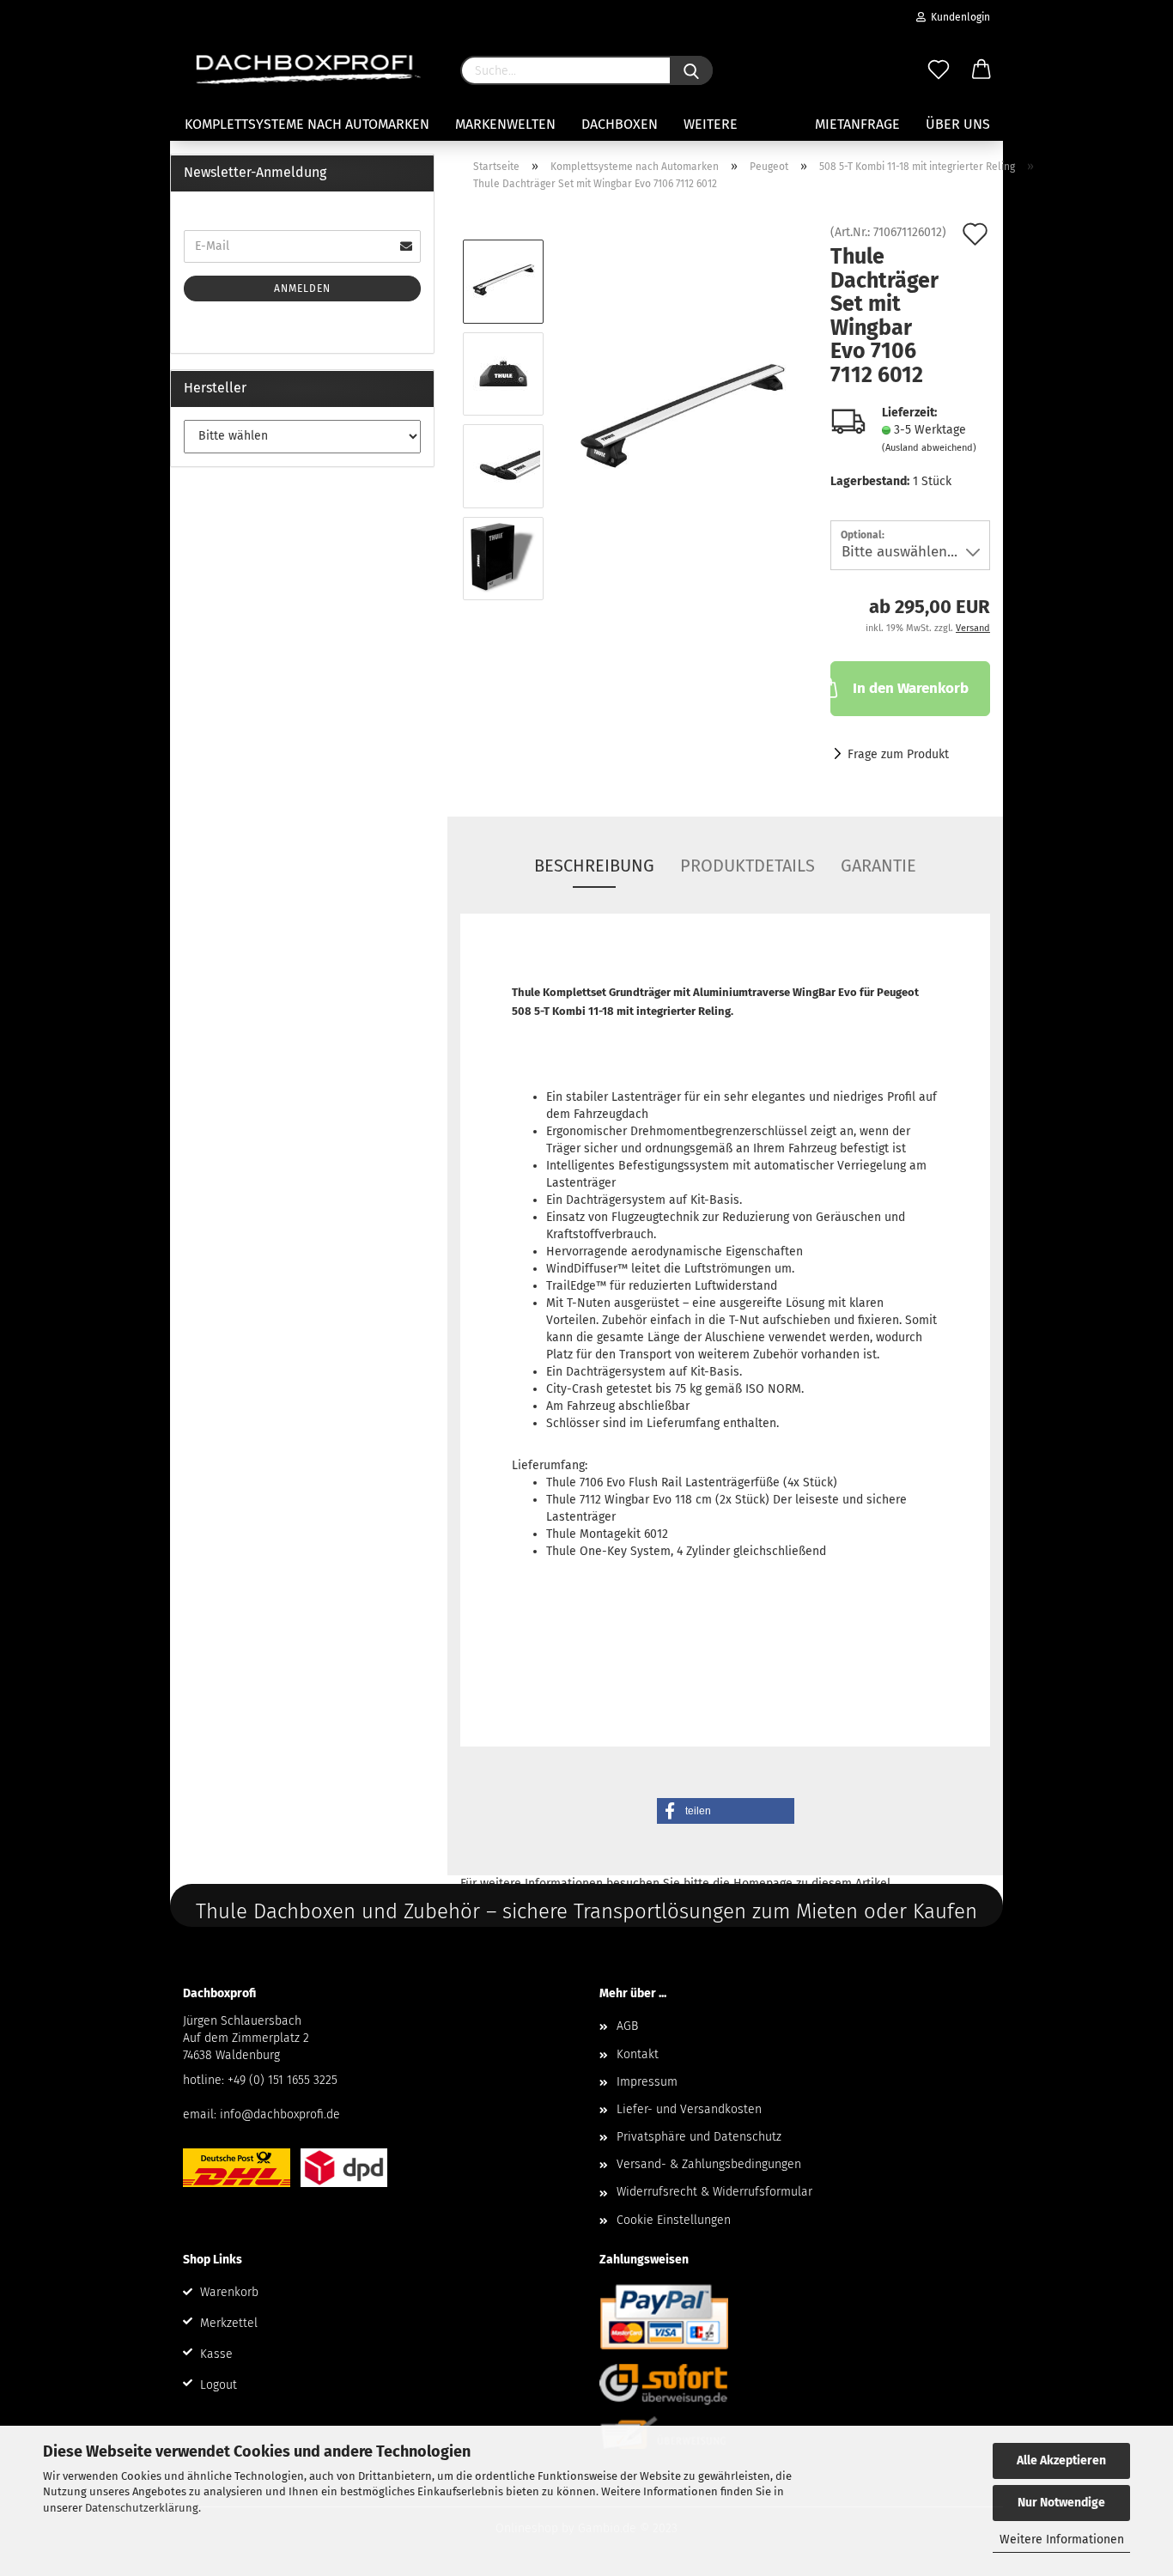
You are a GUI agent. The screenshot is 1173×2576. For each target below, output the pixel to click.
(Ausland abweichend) (929, 448)
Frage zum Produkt (898, 754)
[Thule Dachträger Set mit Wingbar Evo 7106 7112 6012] (682, 419)
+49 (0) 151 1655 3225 (283, 2080)
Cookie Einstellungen (674, 2220)
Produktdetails (748, 866)
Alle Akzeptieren (1061, 2461)
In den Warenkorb (911, 688)
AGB (627, 2026)
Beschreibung (594, 866)
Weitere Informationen (1062, 2540)
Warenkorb (229, 2292)
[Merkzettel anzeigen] (939, 70)
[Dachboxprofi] (309, 69)
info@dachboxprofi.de (280, 2114)
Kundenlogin (958, 17)
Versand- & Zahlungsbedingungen (709, 2164)
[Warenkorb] (982, 70)
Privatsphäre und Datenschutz (699, 2137)
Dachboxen (620, 124)
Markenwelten (505, 124)
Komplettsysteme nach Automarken (307, 124)
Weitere (711, 124)
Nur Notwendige (1061, 2503)
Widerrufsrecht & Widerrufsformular (714, 2192)
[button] (726, 1811)
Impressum (647, 2082)
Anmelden (302, 289)
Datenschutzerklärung (142, 2508)
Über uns (958, 124)
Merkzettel (229, 2323)
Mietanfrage (857, 124)
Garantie (878, 866)
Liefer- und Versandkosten (689, 2109)
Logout (219, 2385)
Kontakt (638, 2054)
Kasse (216, 2354)
